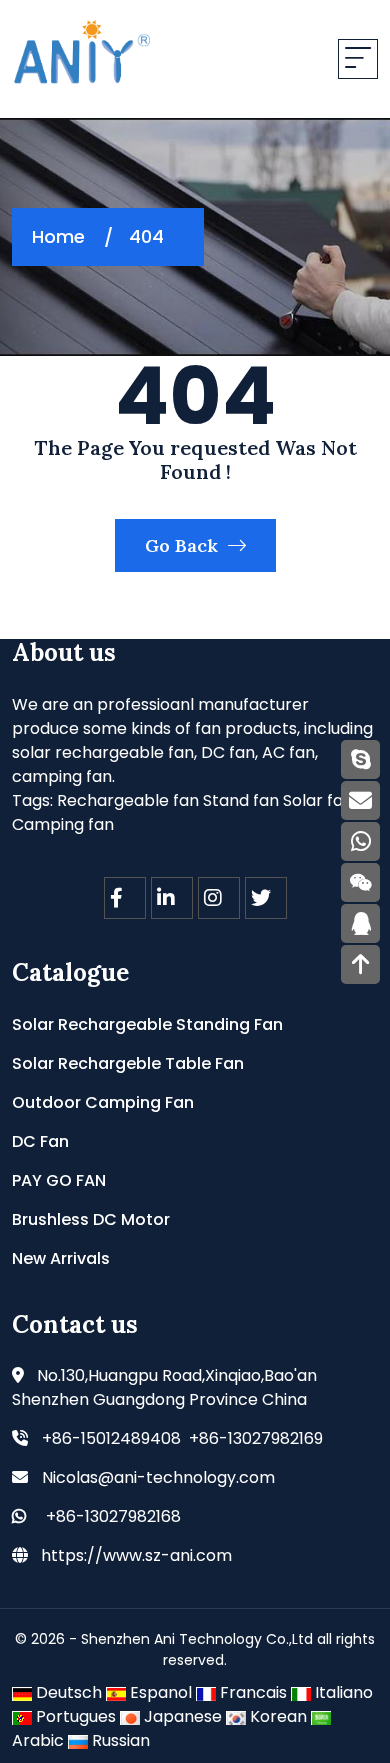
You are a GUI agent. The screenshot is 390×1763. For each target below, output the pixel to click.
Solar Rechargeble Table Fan (128, 1063)
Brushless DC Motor (91, 1219)
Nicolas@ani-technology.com (158, 1477)
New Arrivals (61, 1258)
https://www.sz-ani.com (136, 1555)
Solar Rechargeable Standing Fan (147, 1024)
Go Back (184, 545)
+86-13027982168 (113, 1516)
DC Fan (40, 1141)
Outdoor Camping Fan (103, 1102)
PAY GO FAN (59, 1180)
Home (58, 236)
